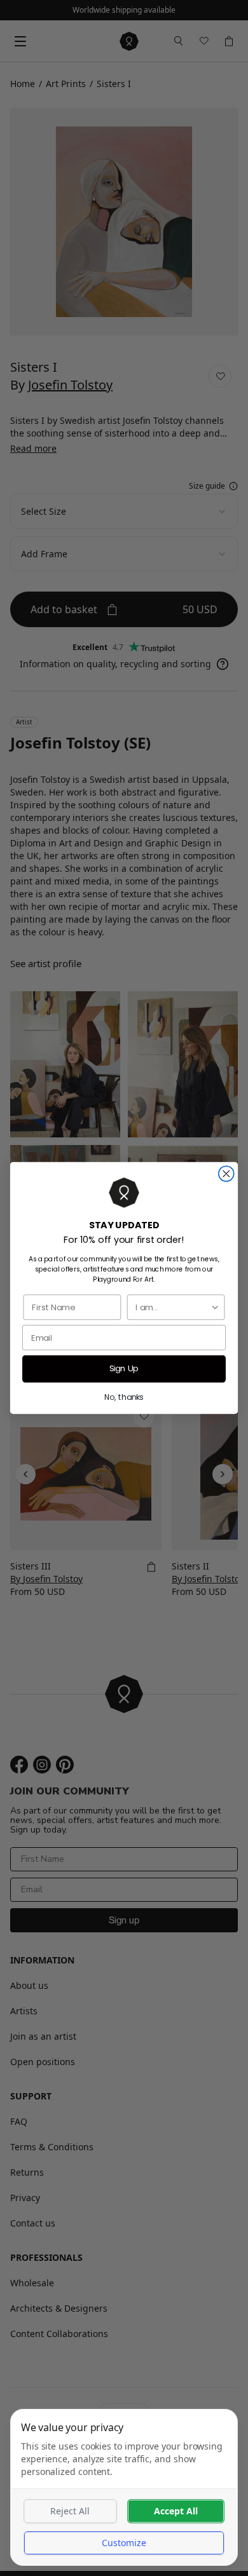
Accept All (176, 2511)
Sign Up (124, 1369)
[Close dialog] (226, 1174)
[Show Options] (215, 1307)
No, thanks (124, 1397)
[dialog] (124, 2487)
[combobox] (173, 1307)
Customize (124, 2543)
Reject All (70, 2511)
